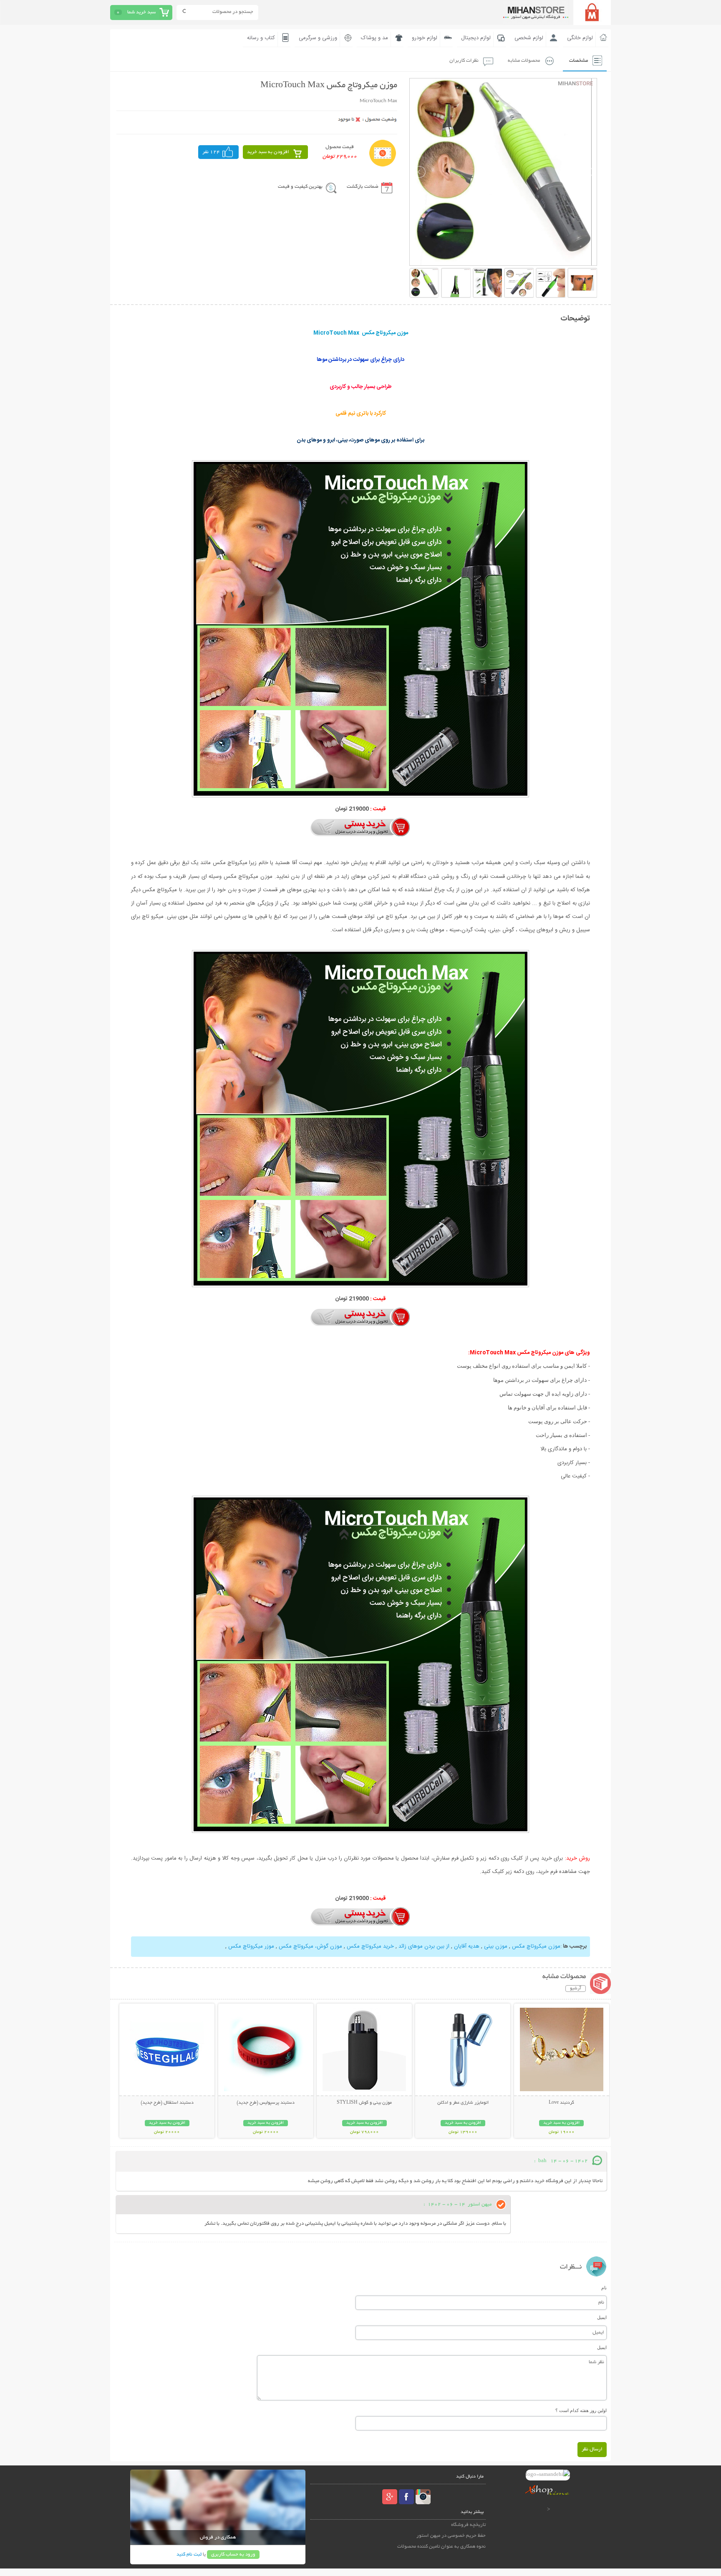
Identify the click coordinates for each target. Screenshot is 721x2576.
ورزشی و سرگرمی (318, 38)
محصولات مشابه (524, 61)
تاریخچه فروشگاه (468, 2525)
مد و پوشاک (374, 38)
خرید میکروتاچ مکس (369, 1946)
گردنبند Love (561, 2103)
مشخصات (579, 61)
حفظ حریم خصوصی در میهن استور (451, 2536)
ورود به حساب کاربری (233, 2555)
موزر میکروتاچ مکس (251, 1946)
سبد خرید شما (141, 12)
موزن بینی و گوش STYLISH (364, 2103)
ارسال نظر (592, 2449)
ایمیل (602, 2317)
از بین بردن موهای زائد (423, 1946)
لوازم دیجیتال (476, 38)
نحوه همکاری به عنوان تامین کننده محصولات (441, 2547)
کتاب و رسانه (261, 38)
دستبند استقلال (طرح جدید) (167, 2103)
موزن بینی (495, 1946)
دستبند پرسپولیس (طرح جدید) (266, 2103)
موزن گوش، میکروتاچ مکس (310, 1946)
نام (604, 2288)
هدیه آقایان (466, 1946)
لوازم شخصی (529, 38)
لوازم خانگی (580, 38)
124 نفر (211, 152)
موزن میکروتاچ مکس (535, 1946)
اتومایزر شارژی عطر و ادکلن (463, 2103)
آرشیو (576, 1989)
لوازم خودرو (425, 38)
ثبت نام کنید (189, 2555)
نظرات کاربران (464, 61)
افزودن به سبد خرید (268, 152)
